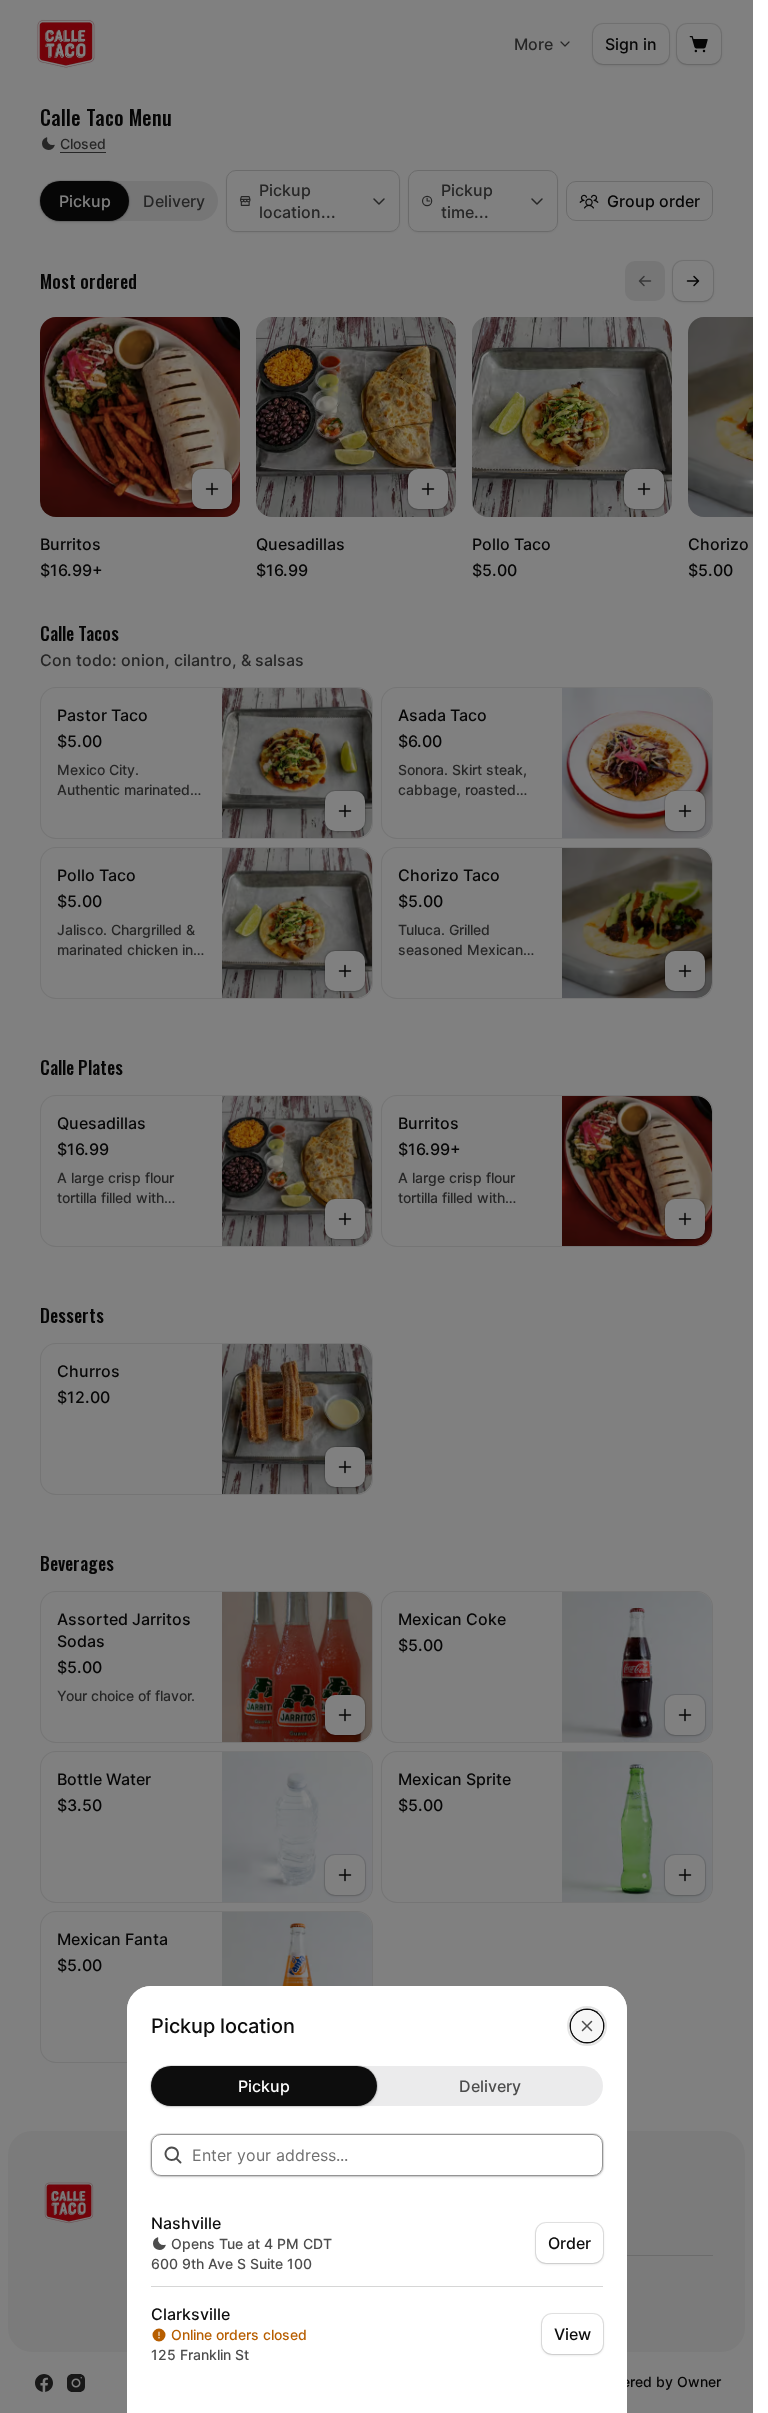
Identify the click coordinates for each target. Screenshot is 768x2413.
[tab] (264, 2086)
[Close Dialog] (587, 2026)
